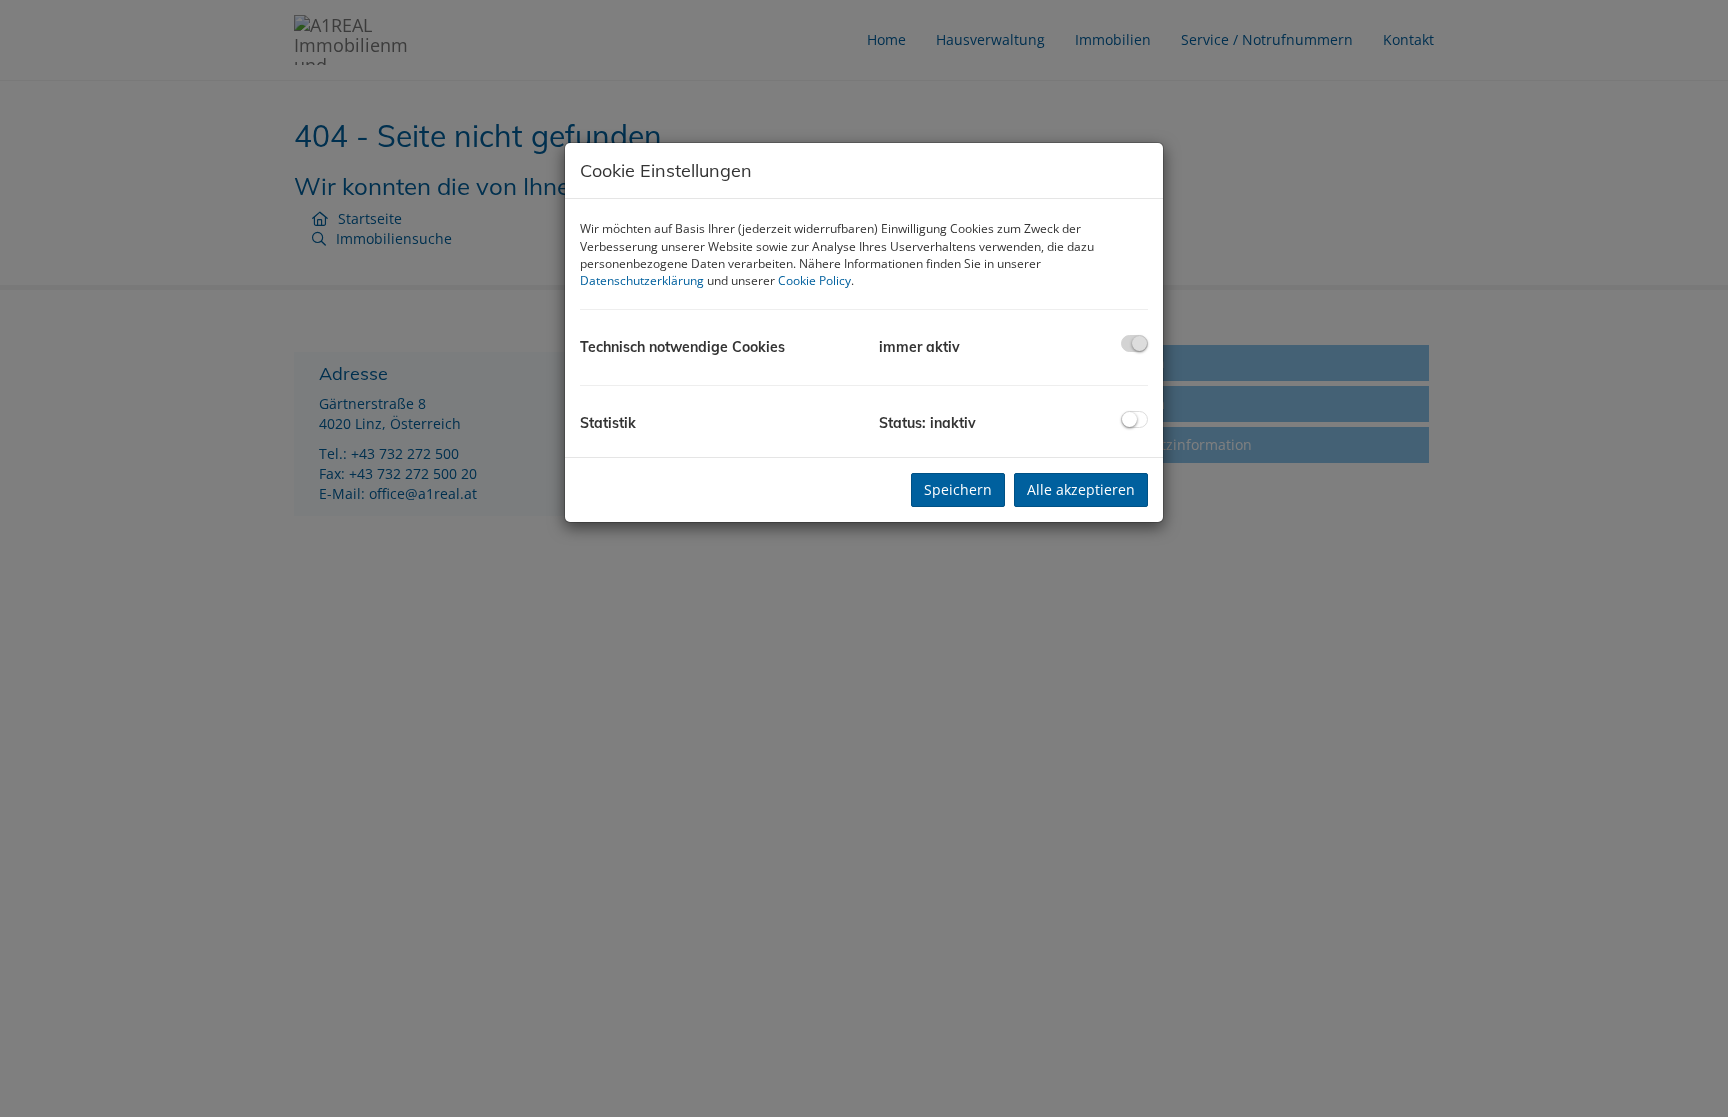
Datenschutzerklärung (642, 280)
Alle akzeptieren (1081, 489)
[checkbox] (1134, 343)
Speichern (958, 489)
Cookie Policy (814, 280)
